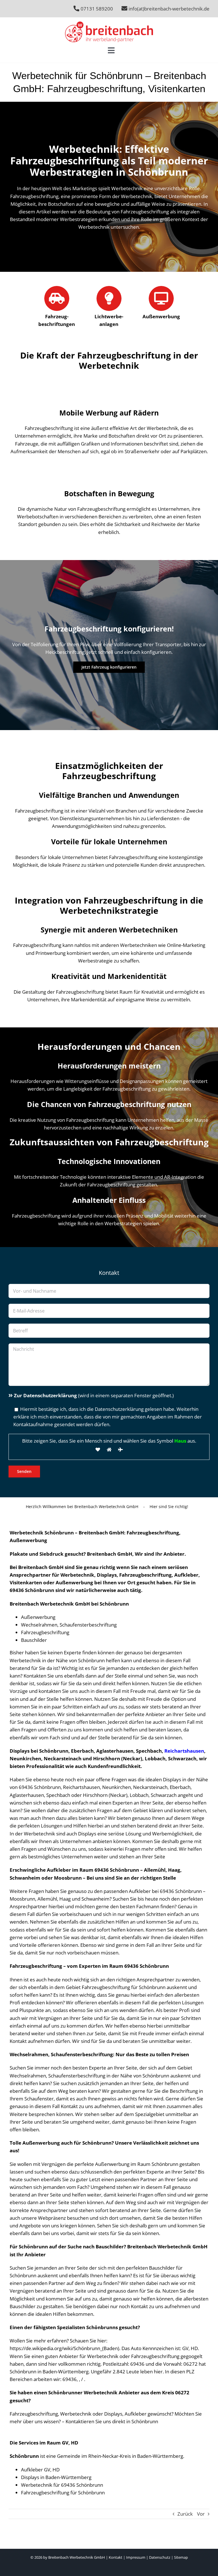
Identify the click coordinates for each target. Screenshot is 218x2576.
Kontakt (116, 2557)
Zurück (185, 2514)
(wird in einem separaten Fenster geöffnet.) (94, 1395)
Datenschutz (160, 2557)
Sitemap (181, 2557)
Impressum (136, 2557)
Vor (201, 2514)
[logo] (109, 24)
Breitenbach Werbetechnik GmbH (77, 2557)
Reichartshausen (184, 1751)
